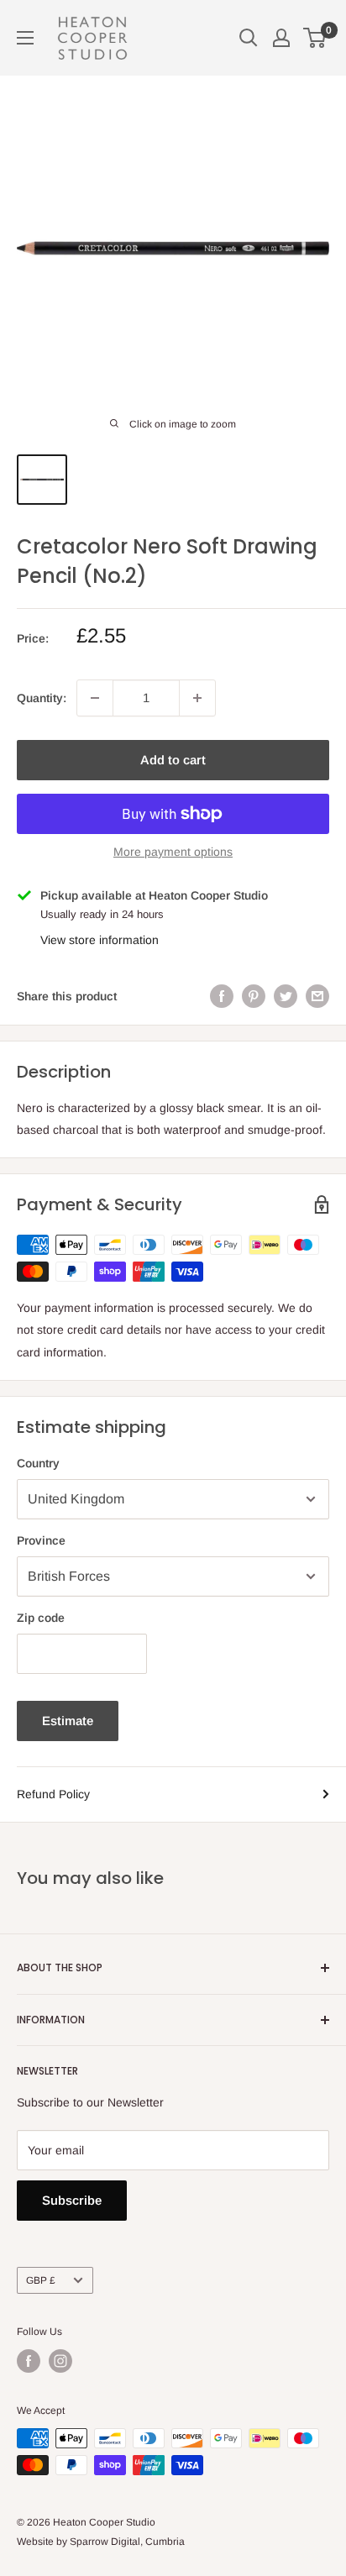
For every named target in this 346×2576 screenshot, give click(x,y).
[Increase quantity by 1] (197, 698)
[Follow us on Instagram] (60, 2361)
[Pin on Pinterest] (254, 996)
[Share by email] (317, 996)
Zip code (41, 1618)
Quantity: (42, 698)
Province (41, 1540)
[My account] (281, 38)
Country (38, 1463)
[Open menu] (25, 38)
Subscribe (72, 2200)
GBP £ (41, 2280)
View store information (100, 940)
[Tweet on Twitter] (286, 996)
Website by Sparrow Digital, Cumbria (101, 2542)
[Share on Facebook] (222, 996)
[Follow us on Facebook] (29, 2361)
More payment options (173, 852)
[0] (315, 38)
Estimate (68, 1721)
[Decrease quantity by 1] (95, 698)
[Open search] (249, 38)
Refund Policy (53, 1794)
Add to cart (173, 760)
